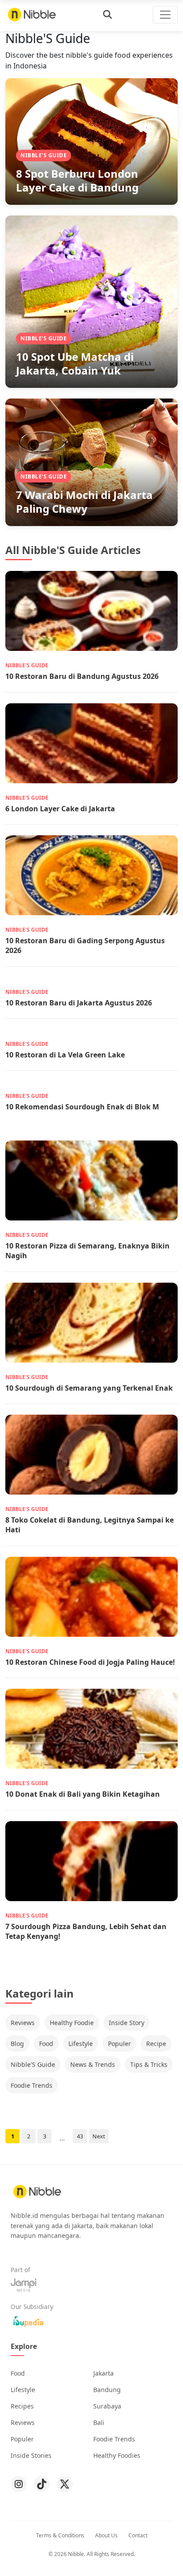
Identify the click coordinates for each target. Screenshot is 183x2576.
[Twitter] (65, 2484)
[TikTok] (42, 2484)
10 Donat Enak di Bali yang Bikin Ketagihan (83, 1794)
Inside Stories (31, 2455)
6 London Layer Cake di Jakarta (60, 809)
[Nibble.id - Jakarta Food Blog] (32, 14)
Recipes (22, 2406)
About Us (106, 2535)
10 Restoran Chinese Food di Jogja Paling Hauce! (90, 1662)
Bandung (107, 2390)
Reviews (23, 2023)
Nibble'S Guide (33, 2064)
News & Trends (93, 2064)
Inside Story (127, 2023)
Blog (17, 2044)
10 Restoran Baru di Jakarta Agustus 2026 (79, 1003)
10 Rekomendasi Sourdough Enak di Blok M (82, 1107)
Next (99, 2136)
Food (46, 2044)
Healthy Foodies (117, 2455)
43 (80, 2136)
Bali (99, 2422)
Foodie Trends (32, 2085)
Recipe (156, 2044)
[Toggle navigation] (165, 15)
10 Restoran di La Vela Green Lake (65, 1055)
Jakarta (103, 2373)
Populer (119, 2044)
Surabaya (107, 2406)
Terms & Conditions (60, 2535)
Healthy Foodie (72, 2023)
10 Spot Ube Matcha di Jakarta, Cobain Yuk (75, 363)
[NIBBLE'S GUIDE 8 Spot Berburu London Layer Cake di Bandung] (91, 141)
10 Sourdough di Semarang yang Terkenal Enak (89, 1388)
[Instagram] (19, 2484)
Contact (138, 2535)
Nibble (76, 2554)
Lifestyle (81, 2044)
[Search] (107, 15)
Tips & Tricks (149, 2064)
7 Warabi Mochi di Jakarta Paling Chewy (84, 502)
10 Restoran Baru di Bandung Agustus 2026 (82, 676)
